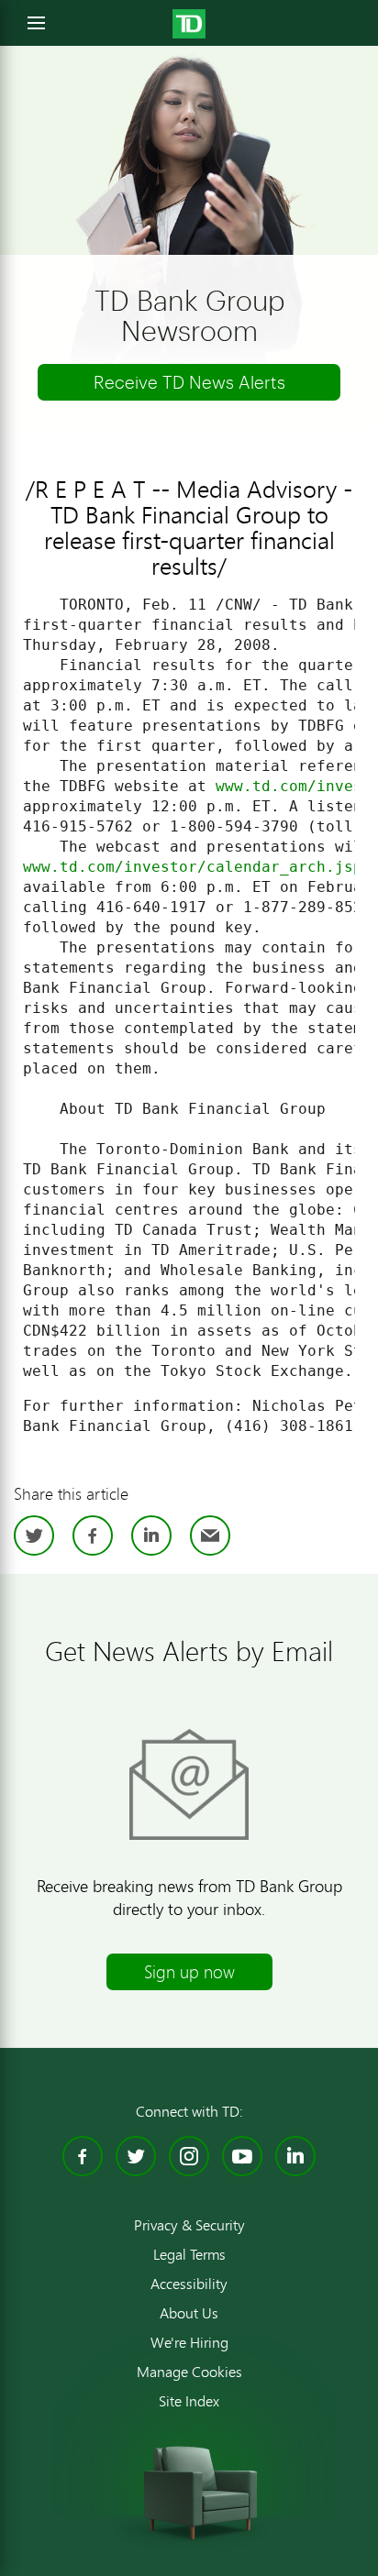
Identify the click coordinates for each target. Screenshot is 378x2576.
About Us (189, 2313)
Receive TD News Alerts (189, 382)
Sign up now (189, 1971)
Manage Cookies (189, 2372)
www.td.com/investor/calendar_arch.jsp (193, 867)
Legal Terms (189, 2254)
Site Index (189, 2401)
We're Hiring (189, 2342)
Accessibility (189, 2284)
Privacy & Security (189, 2225)
